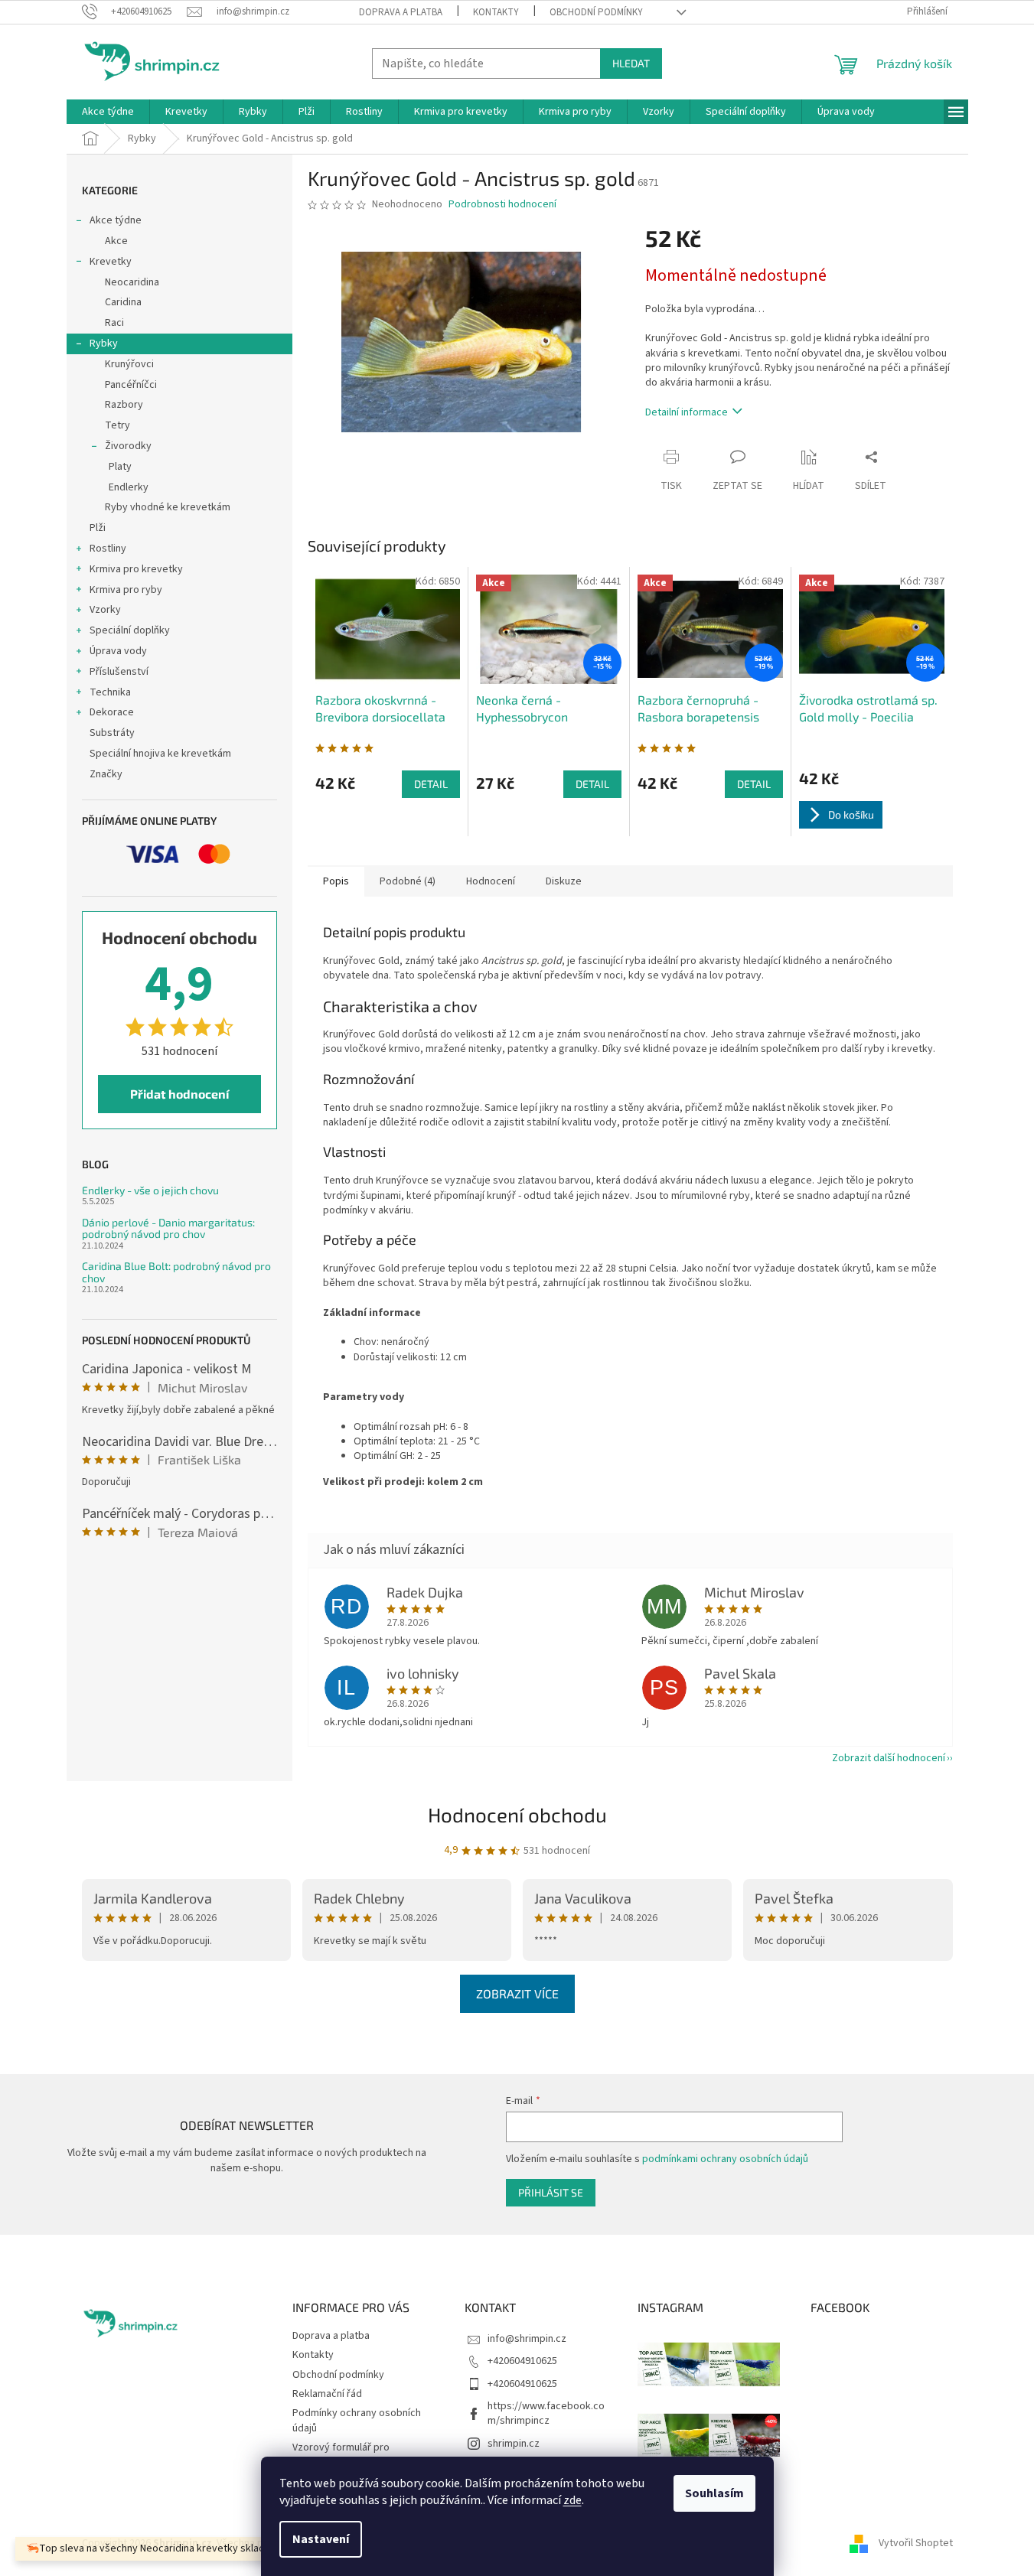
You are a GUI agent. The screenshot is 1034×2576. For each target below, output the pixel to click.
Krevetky (111, 262)
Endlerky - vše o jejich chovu (150, 1190)
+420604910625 (522, 2361)
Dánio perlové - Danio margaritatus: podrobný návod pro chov (168, 1228)
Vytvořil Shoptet (916, 2543)
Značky (106, 774)
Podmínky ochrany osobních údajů (357, 2420)
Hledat (631, 63)
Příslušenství (119, 672)
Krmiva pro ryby (126, 590)
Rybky (104, 344)
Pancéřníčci (131, 385)
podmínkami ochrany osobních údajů (725, 2159)
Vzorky (105, 610)
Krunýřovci (129, 364)
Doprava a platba (401, 12)
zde (572, 2500)
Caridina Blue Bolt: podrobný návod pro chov (176, 1272)
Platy (120, 467)
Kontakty (496, 12)
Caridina (123, 302)
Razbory (124, 405)
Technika (110, 692)
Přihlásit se (551, 2192)
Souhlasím (714, 2493)
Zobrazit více (517, 1993)
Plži (98, 528)
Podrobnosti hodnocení (502, 205)
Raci (114, 323)
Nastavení (321, 2539)
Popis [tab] (336, 881)
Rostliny (108, 549)
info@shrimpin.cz (527, 2339)
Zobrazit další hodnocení (889, 1758)
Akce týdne (116, 220)
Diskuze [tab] (564, 881)
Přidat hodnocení (179, 1094)
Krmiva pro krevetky (136, 569)
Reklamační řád (327, 2394)
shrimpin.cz (514, 2444)
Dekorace (112, 712)
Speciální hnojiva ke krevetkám (160, 754)
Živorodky (128, 446)
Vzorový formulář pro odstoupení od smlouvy (346, 2455)
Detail (431, 784)
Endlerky (129, 487)
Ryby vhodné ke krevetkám (168, 507)
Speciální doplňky (130, 630)
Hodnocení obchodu (517, 1814)
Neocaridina (132, 282)
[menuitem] (108, 112)
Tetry (117, 425)
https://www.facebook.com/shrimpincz (546, 2413)
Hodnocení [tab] (491, 881)
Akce (116, 241)
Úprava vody (118, 651)
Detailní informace (687, 412)
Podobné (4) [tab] (408, 881)
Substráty (112, 733)
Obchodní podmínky (596, 12)
